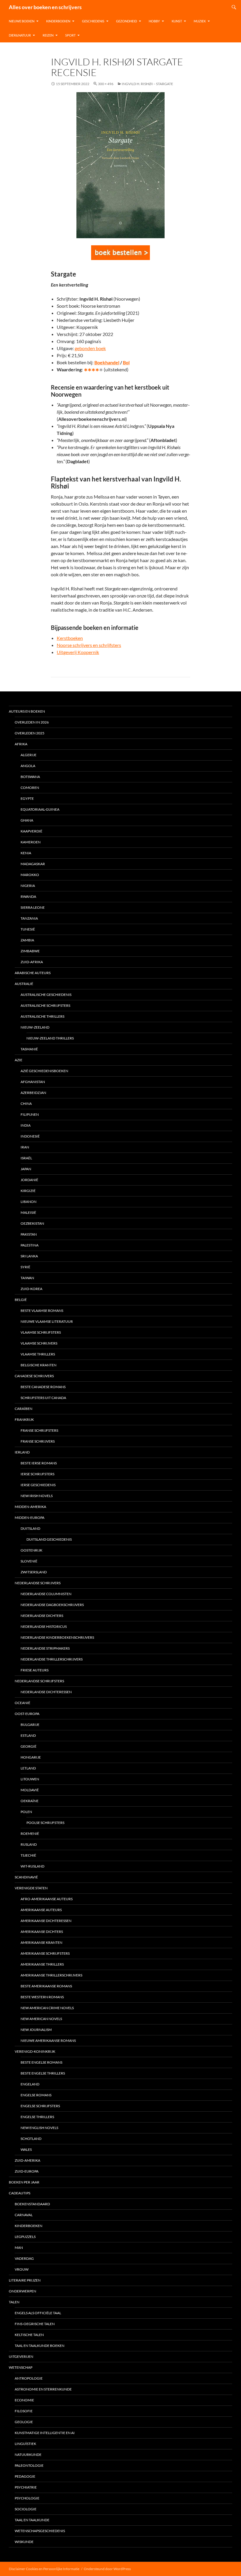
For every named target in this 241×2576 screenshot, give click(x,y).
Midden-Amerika (30, 1507)
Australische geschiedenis (46, 995)
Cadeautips (20, 2193)
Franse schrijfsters (39, 1430)
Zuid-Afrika (32, 962)
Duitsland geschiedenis (49, 1539)
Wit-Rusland (32, 1866)
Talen (14, 2302)
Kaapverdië (31, 831)
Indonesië (30, 1136)
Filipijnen (30, 1114)
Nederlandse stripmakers (45, 1648)
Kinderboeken (58, 21)
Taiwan (27, 1278)
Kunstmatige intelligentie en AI (45, 2433)
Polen (26, 1812)
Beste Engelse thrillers (43, 2073)
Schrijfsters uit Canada (43, 1398)
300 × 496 (106, 84)
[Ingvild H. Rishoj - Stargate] (120, 253)
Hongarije (31, 1757)
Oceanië (22, 1703)
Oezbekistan (32, 1223)
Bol (126, 362)
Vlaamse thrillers (38, 1354)
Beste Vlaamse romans (42, 1311)
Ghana (27, 820)
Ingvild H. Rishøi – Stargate (147, 84)
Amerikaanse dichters (42, 1932)
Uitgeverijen (21, 2356)
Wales (26, 2149)
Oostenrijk (31, 1550)
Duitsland (30, 1528)
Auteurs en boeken (27, 711)
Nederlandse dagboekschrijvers (52, 1605)
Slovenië (29, 1561)
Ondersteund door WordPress (107, 2569)
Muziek (200, 21)
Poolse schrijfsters (45, 1823)
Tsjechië (28, 1855)
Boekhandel (107, 362)
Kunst (177, 21)
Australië (24, 984)
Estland (28, 1735)
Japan (26, 1169)
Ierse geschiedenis (38, 1485)
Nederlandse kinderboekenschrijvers (57, 1637)
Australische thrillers (42, 1016)
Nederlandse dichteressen (46, 1692)
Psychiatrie (26, 2487)
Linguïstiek (25, 2444)
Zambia (27, 940)
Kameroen (31, 842)
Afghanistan (33, 1082)
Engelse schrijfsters (40, 2106)
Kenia (26, 853)
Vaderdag (24, 2258)
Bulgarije (30, 1725)
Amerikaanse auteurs (41, 1910)
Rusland (29, 1844)
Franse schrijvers (38, 1441)
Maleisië (28, 1212)
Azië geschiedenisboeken (44, 1071)
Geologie (24, 2422)
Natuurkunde (28, 2455)
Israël (26, 1158)
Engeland (30, 2084)
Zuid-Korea (31, 1289)
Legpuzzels (25, 2237)
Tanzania (29, 918)
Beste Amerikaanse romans (46, 1986)
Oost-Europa (27, 1714)
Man (19, 2248)
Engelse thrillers (37, 2117)
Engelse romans (36, 2095)
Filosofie (24, 2411)
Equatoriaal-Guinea (40, 809)
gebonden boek (90, 348)
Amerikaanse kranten (41, 1942)
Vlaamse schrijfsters (41, 1332)
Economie (24, 2400)
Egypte (27, 798)
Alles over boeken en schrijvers (45, 7)
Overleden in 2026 (32, 722)
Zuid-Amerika (27, 2160)
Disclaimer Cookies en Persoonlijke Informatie (44, 2569)
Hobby (154, 21)
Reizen (48, 35)
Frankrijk (24, 1419)
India (26, 1125)
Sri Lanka (29, 1256)
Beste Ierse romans (39, 1463)
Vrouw (22, 2269)
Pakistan (29, 1234)
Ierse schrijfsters (37, 1474)
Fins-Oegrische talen (35, 2324)
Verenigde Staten (31, 1888)
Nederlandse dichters (42, 1616)
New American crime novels (47, 2008)
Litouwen (30, 1779)
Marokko (30, 875)
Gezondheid (127, 21)
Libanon (29, 1202)
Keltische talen (29, 2335)
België (21, 1300)
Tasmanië (29, 1049)
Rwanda (28, 897)
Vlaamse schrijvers (39, 1343)
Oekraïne (30, 1801)
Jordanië (29, 1180)
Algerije (29, 755)
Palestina (30, 1245)
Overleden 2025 (30, 733)
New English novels (39, 2128)
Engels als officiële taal (38, 2313)
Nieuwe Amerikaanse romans (48, 2041)
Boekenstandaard (32, 2204)
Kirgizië (28, 1191)
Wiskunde (24, 2542)
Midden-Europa (30, 1518)
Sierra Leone (33, 907)
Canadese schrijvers (34, 1376)
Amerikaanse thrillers (42, 1964)
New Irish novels (37, 1496)
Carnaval (24, 2215)
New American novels (41, 2019)
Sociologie (26, 2509)
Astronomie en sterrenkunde (43, 2389)
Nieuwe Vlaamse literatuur (47, 1321)
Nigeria (28, 886)
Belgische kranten (39, 1365)
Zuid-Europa (27, 2171)
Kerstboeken (70, 638)
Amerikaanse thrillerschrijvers (51, 1975)
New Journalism (36, 2030)
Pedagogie (25, 2476)
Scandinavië (26, 1877)
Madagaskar (33, 864)
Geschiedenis (93, 21)
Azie (19, 1060)
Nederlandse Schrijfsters (39, 1681)
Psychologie (27, 2498)
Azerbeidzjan (33, 1093)
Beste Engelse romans (41, 2062)
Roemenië (30, 1834)
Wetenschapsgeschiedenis (40, 2531)
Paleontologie (29, 2465)
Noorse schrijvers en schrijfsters (89, 645)
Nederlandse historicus (44, 1626)
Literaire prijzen (25, 2280)
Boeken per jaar (24, 2182)
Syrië (25, 1267)
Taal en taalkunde (32, 2520)
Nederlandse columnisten (46, 1594)
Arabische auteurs (33, 973)
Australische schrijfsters (45, 1005)
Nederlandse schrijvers (38, 1583)
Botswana (30, 777)
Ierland (22, 1452)
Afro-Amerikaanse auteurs (47, 1899)
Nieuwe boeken (22, 21)
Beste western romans (42, 1997)
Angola (28, 766)
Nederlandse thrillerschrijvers (52, 1659)
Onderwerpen (22, 2291)
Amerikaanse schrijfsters (45, 1953)
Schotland (31, 2139)
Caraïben (24, 1409)
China (26, 1104)
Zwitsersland (34, 1572)
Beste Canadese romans (43, 1387)
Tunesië (28, 929)
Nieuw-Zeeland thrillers (50, 1038)
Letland (28, 1768)
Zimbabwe (30, 951)
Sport (70, 35)
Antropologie (29, 2378)
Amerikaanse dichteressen (46, 1921)
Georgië (29, 1746)
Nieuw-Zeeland (35, 1027)
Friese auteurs (35, 1670)
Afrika (21, 744)
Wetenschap (21, 2367)
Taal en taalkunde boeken (40, 2346)
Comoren (30, 788)
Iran (25, 1147)
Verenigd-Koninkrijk (35, 2051)
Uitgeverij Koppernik (78, 652)
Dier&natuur (20, 35)
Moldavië (30, 1790)
